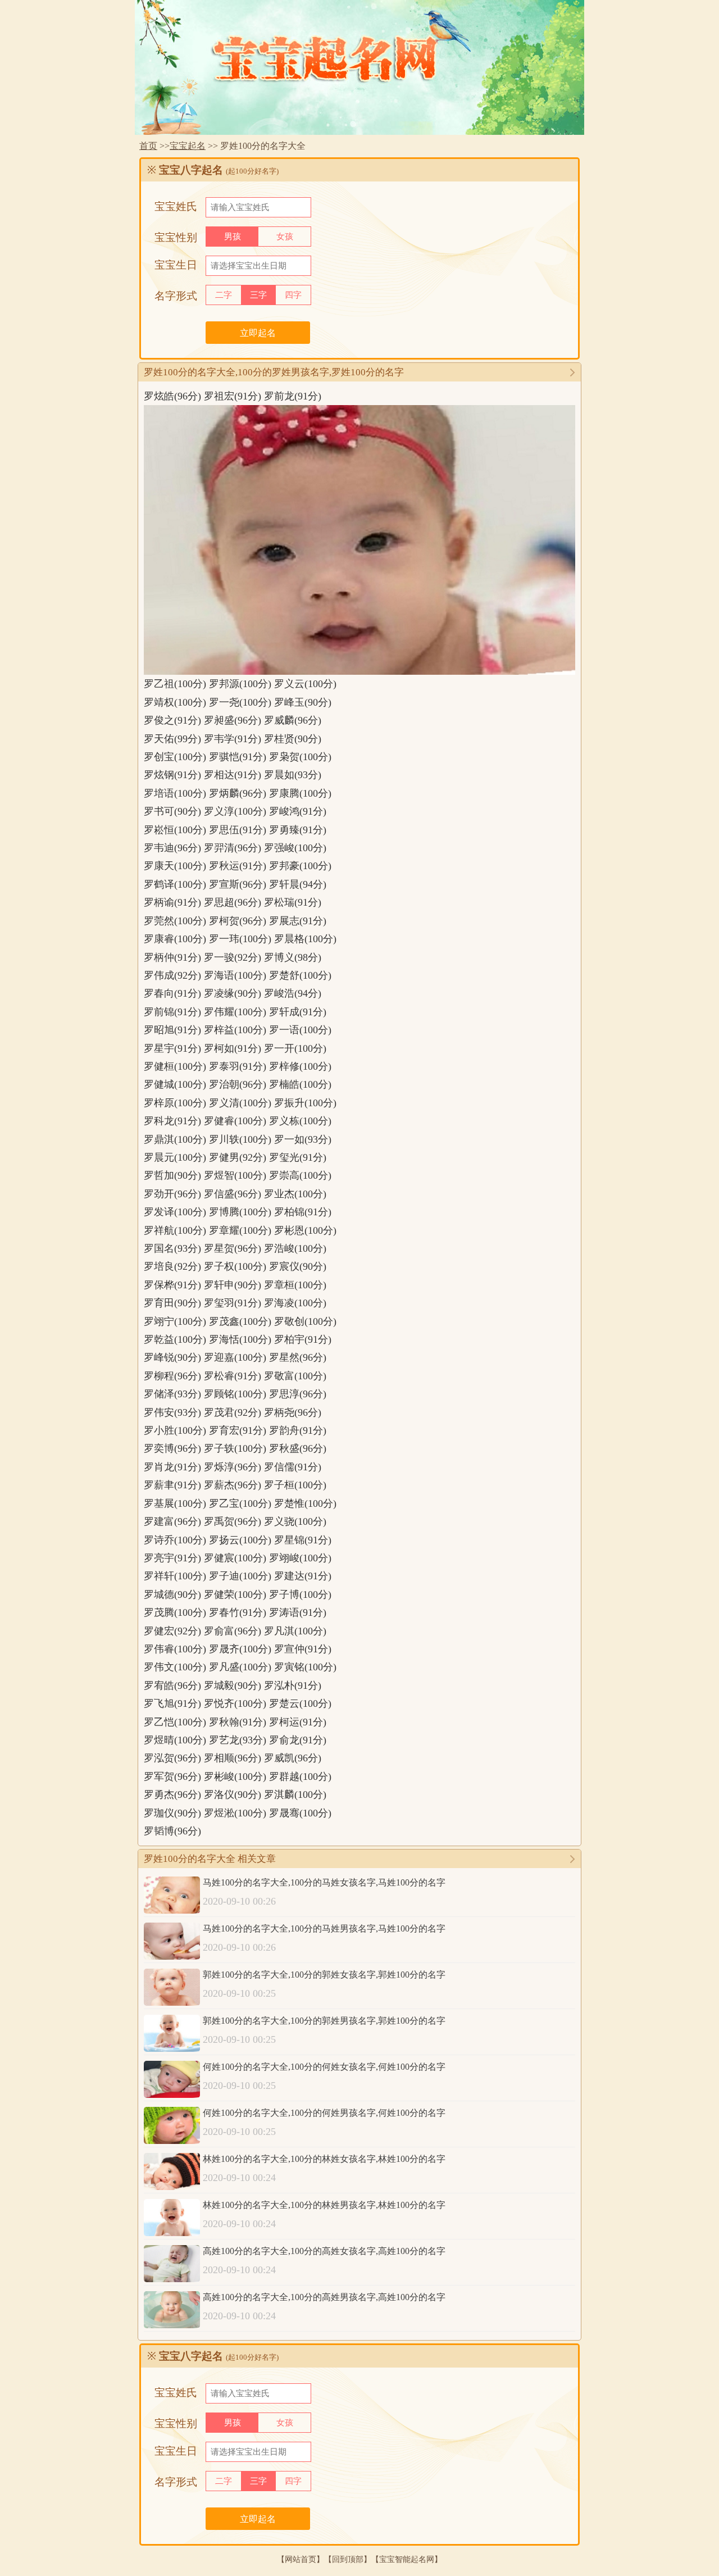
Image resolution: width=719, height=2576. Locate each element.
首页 (148, 146)
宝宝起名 (188, 146)
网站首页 (301, 2559)
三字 (258, 295)
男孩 (233, 237)
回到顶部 (348, 2559)
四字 (293, 295)
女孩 (285, 237)
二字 (224, 295)
